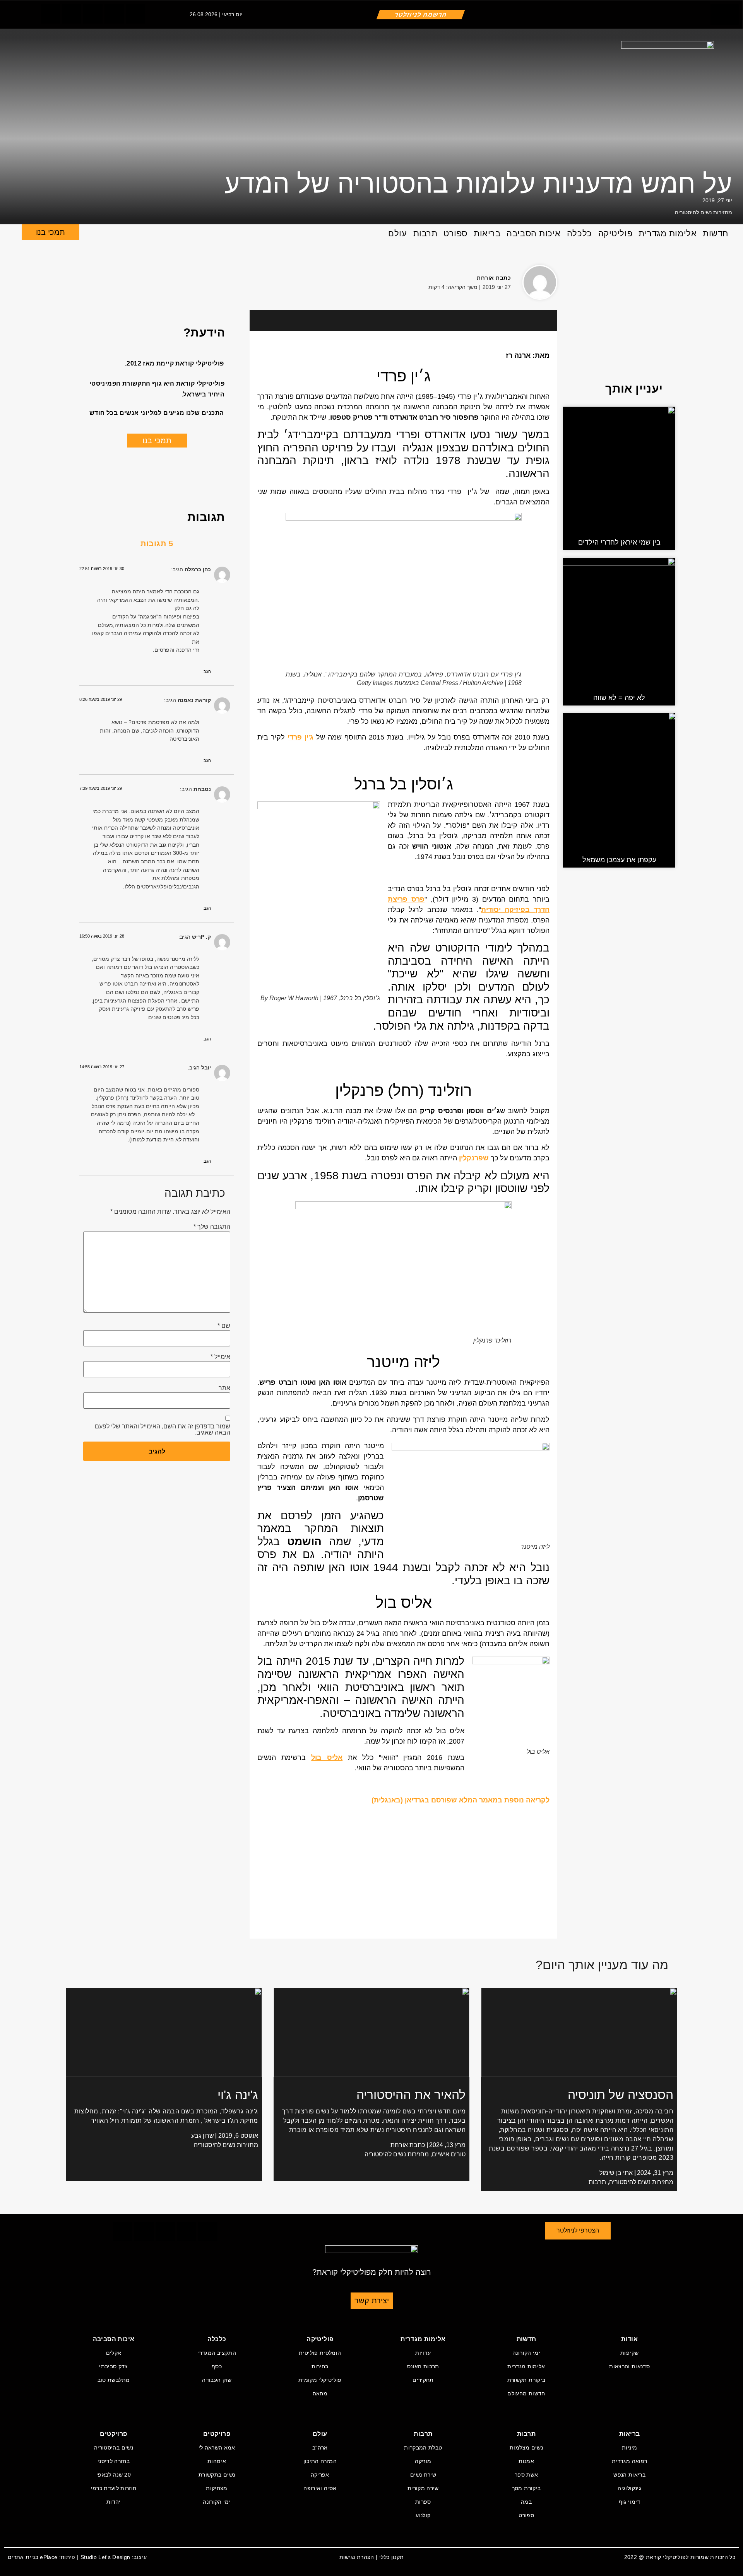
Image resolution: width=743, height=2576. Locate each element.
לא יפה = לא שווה (619, 698)
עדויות (423, 2353)
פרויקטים (217, 2434)
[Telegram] (114, 14)
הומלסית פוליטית (320, 2353)
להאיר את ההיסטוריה (411, 2095)
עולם (397, 233)
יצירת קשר (372, 2301)
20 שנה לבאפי (114, 2475)
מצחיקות (217, 2488)
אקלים (114, 2353)
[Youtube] (135, 14)
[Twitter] (72, 14)
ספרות (423, 2502)
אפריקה (320, 2475)
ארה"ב (320, 2448)
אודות (629, 2339)
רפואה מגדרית (629, 2461)
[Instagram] (93, 14)
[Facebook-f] (50, 14)
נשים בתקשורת (217, 2475)
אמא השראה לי (217, 2448)
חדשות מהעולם (526, 2393)
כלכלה (580, 233)
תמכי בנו (51, 232)
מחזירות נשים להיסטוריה (704, 212)
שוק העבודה (217, 2380)
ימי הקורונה (526, 2353)
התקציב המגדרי (217, 2353)
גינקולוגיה (629, 2488)
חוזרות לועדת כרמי (114, 2488)
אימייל (220, 1357)
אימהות (217, 2461)
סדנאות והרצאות (629, 2366)
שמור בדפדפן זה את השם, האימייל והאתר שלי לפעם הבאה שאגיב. (163, 1430)
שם (224, 1326)
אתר (224, 1388)
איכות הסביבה (534, 233)
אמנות (526, 2461)
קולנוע (423, 2515)
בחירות (320, 2366)
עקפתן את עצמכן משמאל (619, 860)
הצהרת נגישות (357, 2557)
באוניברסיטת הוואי (360, 1687)
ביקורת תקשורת (526, 2380)
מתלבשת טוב (114, 2380)
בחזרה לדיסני (114, 2461)
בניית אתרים (23, 2557)
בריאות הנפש (629, 2475)
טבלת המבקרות (423, 2448)
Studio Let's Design (105, 2557)
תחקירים (423, 2380)
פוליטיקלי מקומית (320, 2380)
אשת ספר (526, 2475)
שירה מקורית (423, 2488)
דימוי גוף (630, 2502)
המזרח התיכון (320, 2461)
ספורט (455, 233)
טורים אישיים (449, 2154)
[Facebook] (89, 278)
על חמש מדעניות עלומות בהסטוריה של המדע (478, 183)
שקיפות (629, 2353)
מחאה (320, 2393)
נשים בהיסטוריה (114, 2448)
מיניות (629, 2448)
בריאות (487, 233)
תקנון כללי (392, 2557)
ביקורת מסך (526, 2488)
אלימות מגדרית (668, 233)
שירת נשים (423, 2475)
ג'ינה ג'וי (238, 2095)
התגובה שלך (212, 1227)
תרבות (425, 233)
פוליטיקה (615, 233)
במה (526, 2502)
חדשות (716, 233)
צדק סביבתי (114, 2366)
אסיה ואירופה (320, 2488)
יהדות (114, 2502)
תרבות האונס (423, 2366)
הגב (207, 671)
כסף (217, 2366)
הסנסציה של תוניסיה (621, 2095)
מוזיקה (423, 2461)
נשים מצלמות (526, 2448)
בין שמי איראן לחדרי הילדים (619, 542)
